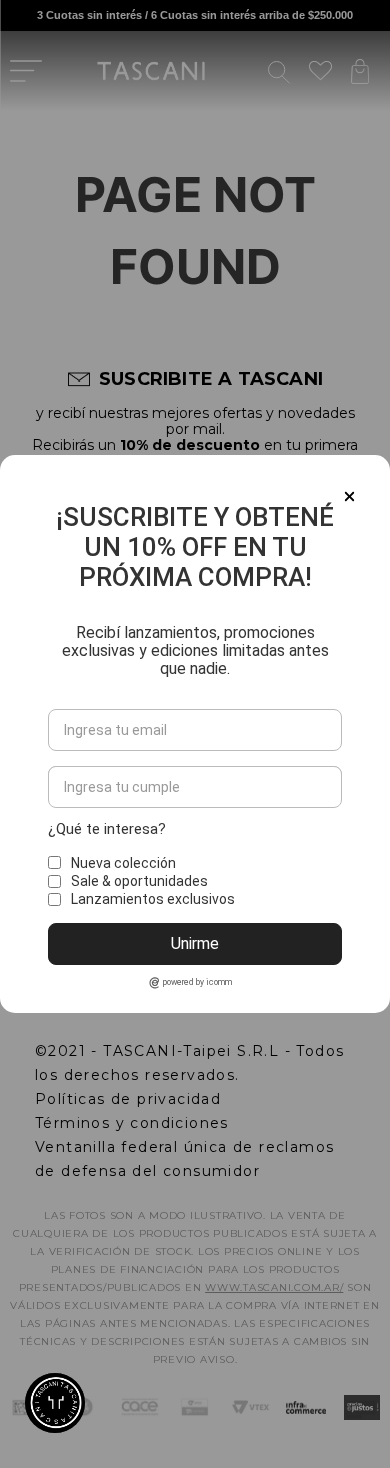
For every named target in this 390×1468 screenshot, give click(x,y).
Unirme (195, 943)
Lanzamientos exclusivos (153, 899)
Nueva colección (123, 863)
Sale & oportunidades (139, 881)
